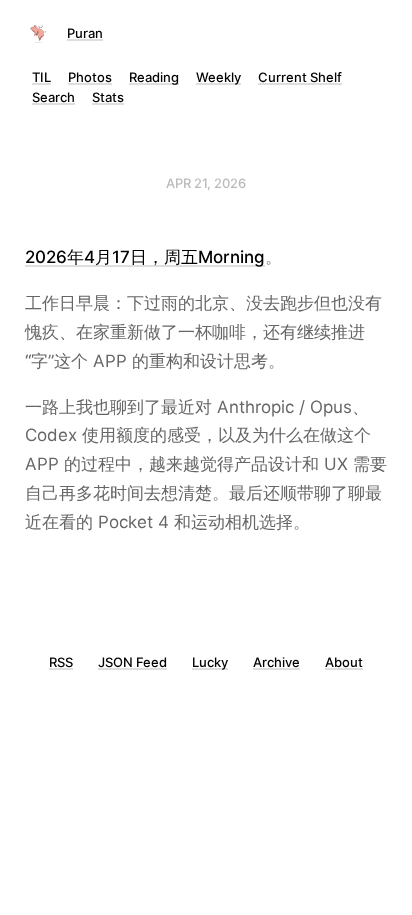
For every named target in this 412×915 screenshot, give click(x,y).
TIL (41, 77)
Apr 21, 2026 (206, 183)
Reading (154, 77)
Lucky (210, 662)
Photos (90, 77)
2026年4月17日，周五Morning (145, 257)
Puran (85, 33)
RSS (61, 662)
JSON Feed (132, 662)
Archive (276, 662)
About (344, 662)
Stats (108, 97)
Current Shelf (300, 77)
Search (53, 97)
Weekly (218, 77)
